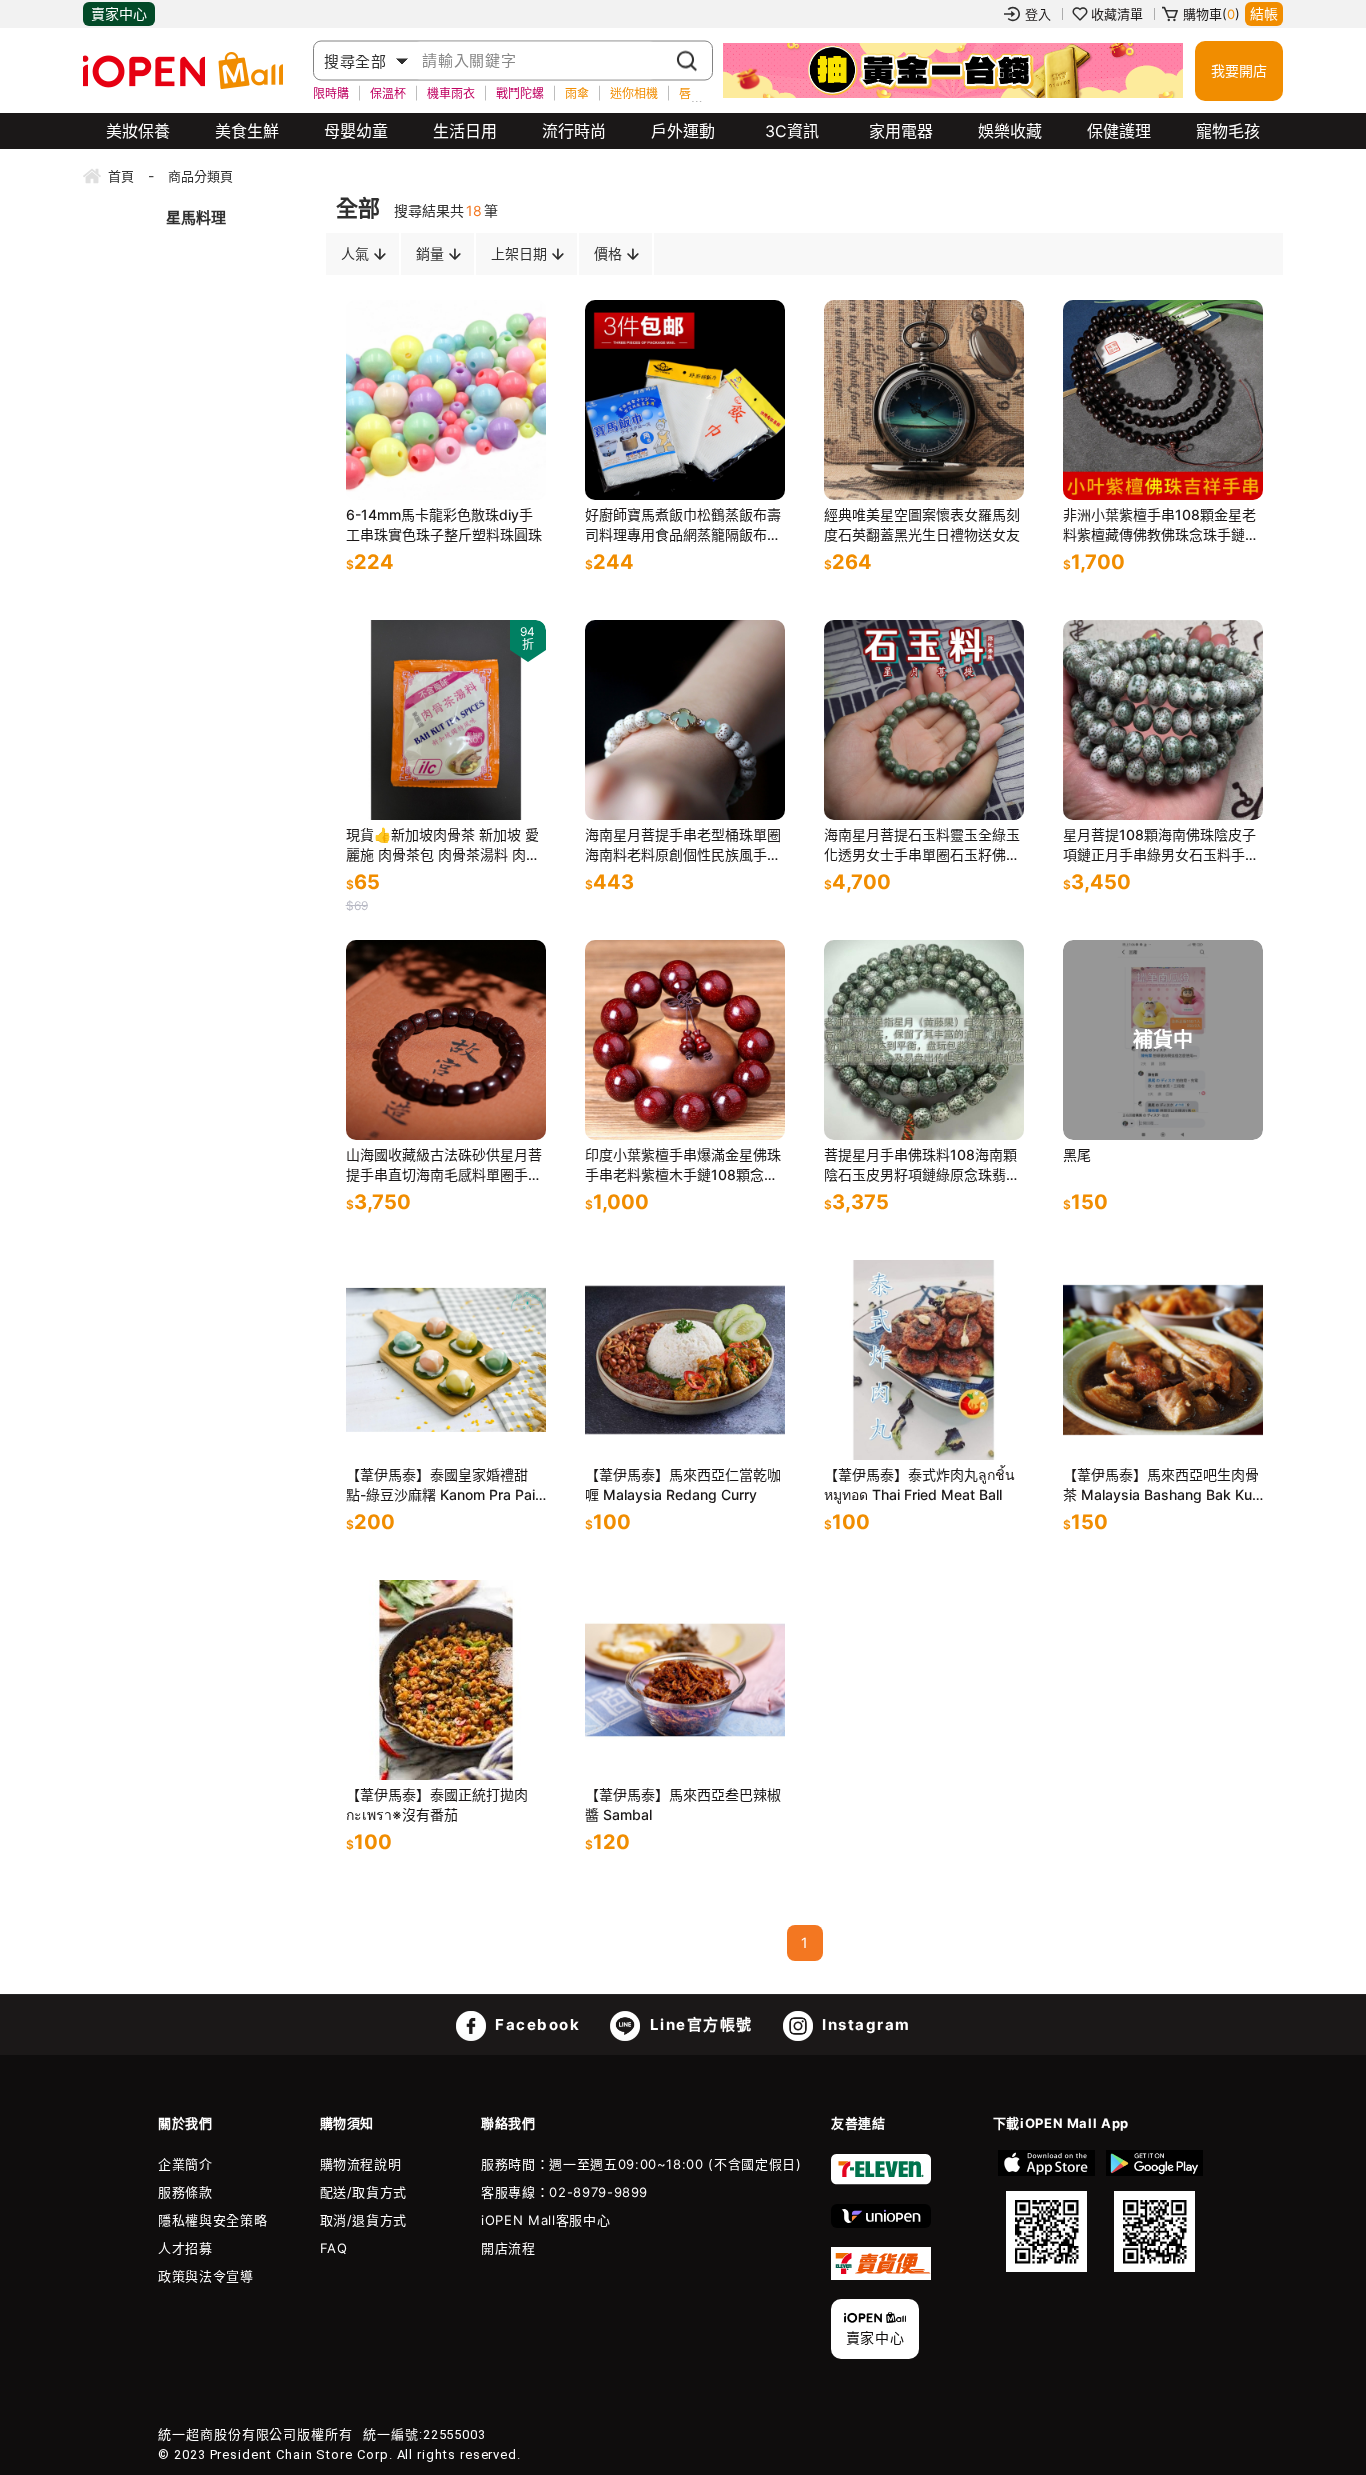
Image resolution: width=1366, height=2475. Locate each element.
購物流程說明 (361, 2164)
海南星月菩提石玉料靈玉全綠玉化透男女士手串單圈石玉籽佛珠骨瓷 (922, 845)
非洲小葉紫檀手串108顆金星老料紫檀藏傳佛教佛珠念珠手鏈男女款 (1161, 525)
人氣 (355, 253)
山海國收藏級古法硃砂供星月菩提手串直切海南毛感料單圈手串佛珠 (444, 1165)
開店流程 (508, 2248)
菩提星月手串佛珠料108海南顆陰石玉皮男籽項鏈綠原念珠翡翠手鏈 (922, 1165)
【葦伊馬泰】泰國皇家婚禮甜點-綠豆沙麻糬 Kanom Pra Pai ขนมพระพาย (440, 1485)
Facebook (536, 2024)
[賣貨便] (881, 2275)
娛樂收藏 (1010, 131)
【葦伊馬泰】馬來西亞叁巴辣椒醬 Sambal (683, 1804)
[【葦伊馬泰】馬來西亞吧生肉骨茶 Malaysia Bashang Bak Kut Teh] (1163, 1360)
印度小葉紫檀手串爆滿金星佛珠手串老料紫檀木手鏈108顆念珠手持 (683, 1165)
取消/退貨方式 (364, 2220)
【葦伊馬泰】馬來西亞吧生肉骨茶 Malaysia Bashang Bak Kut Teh (1161, 1485)
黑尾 (1077, 1154)
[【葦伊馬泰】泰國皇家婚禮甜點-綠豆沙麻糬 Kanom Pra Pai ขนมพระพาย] (446, 1360)
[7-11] (881, 2180)
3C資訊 (792, 131)
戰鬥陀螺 (520, 92)
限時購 (331, 92)
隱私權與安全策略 (212, 2220)
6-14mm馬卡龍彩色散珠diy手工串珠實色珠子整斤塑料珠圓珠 (444, 524)
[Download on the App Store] (1047, 2211)
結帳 (1264, 13)
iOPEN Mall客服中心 (545, 2220)
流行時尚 (574, 131)
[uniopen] (881, 2223)
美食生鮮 (247, 131)
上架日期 (519, 253)
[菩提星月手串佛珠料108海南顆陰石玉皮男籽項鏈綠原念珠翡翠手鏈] (924, 1040)
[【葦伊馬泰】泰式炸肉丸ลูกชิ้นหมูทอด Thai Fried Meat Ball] (924, 1360)
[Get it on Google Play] (1154, 2211)
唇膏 (691, 92)
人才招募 (185, 2248)
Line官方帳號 (699, 2024)
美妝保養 (138, 131)
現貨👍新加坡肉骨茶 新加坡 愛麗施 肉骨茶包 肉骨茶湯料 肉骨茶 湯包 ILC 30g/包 (443, 845)
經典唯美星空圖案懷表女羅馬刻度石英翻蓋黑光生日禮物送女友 (922, 524)
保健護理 (1119, 131)
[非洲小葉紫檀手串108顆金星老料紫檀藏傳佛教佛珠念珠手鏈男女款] (1163, 400)
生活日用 (465, 131)
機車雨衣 (451, 92)
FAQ (334, 2248)
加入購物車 (511, 465)
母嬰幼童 (356, 131)
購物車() (1211, 14)
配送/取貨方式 (364, 2192)
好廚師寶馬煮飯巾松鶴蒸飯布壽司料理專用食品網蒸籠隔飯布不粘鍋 (683, 525)
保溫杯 (388, 92)
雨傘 (577, 92)
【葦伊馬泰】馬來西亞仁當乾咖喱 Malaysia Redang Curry (683, 1484)
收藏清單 (1117, 14)
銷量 (430, 253)
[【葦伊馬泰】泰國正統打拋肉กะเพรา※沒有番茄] (446, 1680)
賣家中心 (119, 13)
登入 (1038, 14)
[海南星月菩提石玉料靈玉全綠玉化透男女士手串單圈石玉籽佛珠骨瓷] (924, 720)
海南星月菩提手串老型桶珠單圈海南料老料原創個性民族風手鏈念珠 (683, 845)
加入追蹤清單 (451, 465)
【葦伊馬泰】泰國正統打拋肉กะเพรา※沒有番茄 (437, 1804)
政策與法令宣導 (206, 2276)
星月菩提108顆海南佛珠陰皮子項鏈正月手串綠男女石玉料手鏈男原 (1161, 845)
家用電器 (901, 131)
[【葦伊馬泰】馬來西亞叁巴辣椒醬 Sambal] (685, 1680)
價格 (608, 253)
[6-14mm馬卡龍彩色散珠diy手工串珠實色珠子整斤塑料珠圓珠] (446, 400)
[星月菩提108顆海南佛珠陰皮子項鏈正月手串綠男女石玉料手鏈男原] (1163, 720)
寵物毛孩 (1228, 131)
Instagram (864, 2024)
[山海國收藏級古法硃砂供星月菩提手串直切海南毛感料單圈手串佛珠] (446, 1040)
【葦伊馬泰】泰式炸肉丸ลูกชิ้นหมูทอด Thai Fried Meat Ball (919, 1484)
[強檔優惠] (953, 71)
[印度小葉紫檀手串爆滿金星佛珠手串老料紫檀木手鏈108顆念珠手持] (685, 1040)
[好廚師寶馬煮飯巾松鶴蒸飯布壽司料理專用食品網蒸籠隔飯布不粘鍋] (685, 400)
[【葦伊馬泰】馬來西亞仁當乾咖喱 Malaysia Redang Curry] (685, 1360)
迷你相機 (634, 92)
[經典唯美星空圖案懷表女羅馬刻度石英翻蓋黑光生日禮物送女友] (924, 400)
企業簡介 (185, 2164)
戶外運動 (683, 131)
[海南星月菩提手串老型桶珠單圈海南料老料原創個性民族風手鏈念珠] (685, 720)
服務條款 (185, 2192)
